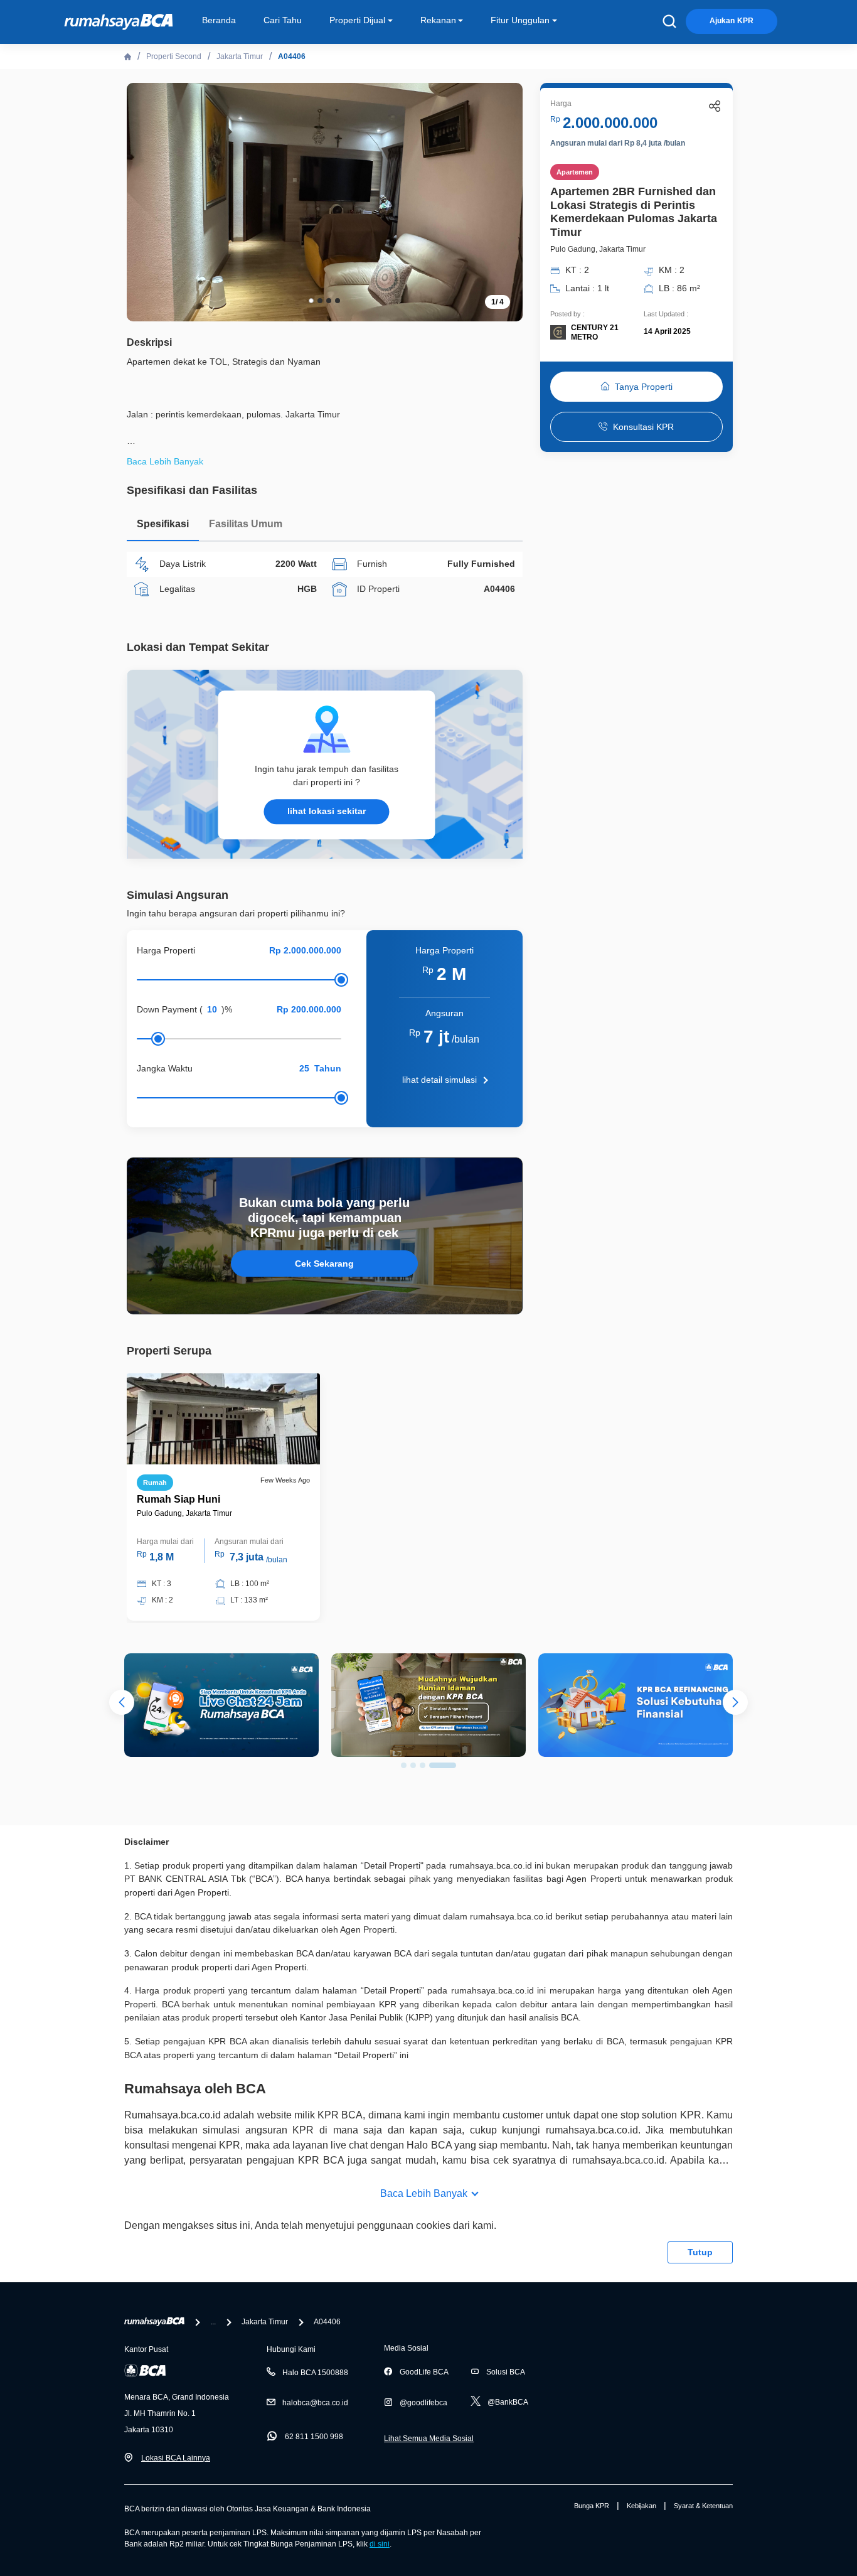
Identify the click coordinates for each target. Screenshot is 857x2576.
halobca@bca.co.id (315, 2403)
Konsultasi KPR (643, 427)
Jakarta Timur (240, 56)
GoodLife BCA (424, 2372)
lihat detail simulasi (439, 1080)
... (213, 2322)
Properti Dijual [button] (357, 20)
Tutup (700, 2252)
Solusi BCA (506, 2372)
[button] (504, 201)
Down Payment (167, 1009)
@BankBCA (508, 2402)
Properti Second (174, 56)
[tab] (163, 527)
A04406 (292, 56)
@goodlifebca (423, 2403)
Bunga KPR (592, 2506)
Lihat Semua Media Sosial (429, 2439)
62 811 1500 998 (314, 2437)
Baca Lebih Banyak (424, 2193)
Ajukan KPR (732, 21)
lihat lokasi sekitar (327, 811)
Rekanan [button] (438, 20)
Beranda (219, 20)
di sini (380, 2544)
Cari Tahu (283, 20)
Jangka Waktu (165, 1068)
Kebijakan (641, 2506)
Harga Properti (166, 950)
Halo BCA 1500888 (315, 2373)
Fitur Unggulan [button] (520, 20)
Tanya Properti (644, 387)
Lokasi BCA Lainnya (176, 2458)
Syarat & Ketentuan (703, 2506)
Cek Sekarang (324, 1264)
